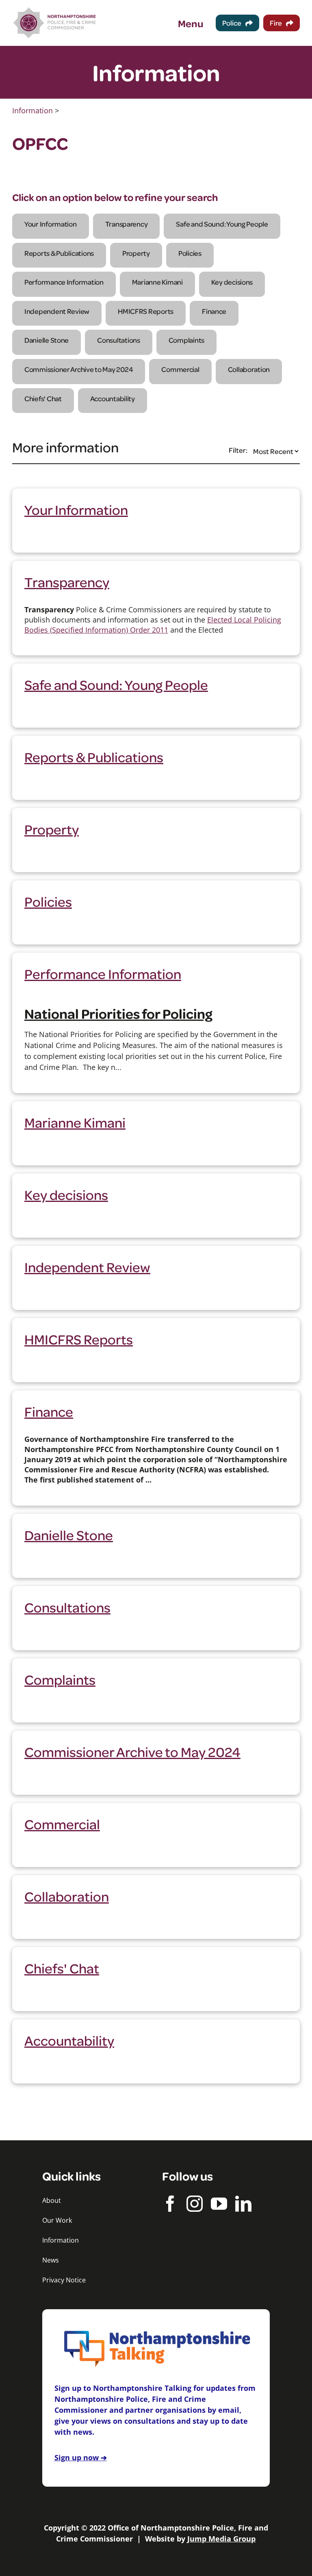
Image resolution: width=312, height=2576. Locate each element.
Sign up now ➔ (81, 2457)
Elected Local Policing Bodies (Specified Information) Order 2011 (153, 625)
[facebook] (170, 2204)
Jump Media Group (221, 2539)
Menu (191, 23)
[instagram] (195, 2204)
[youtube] (219, 2204)
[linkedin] (243, 2204)
